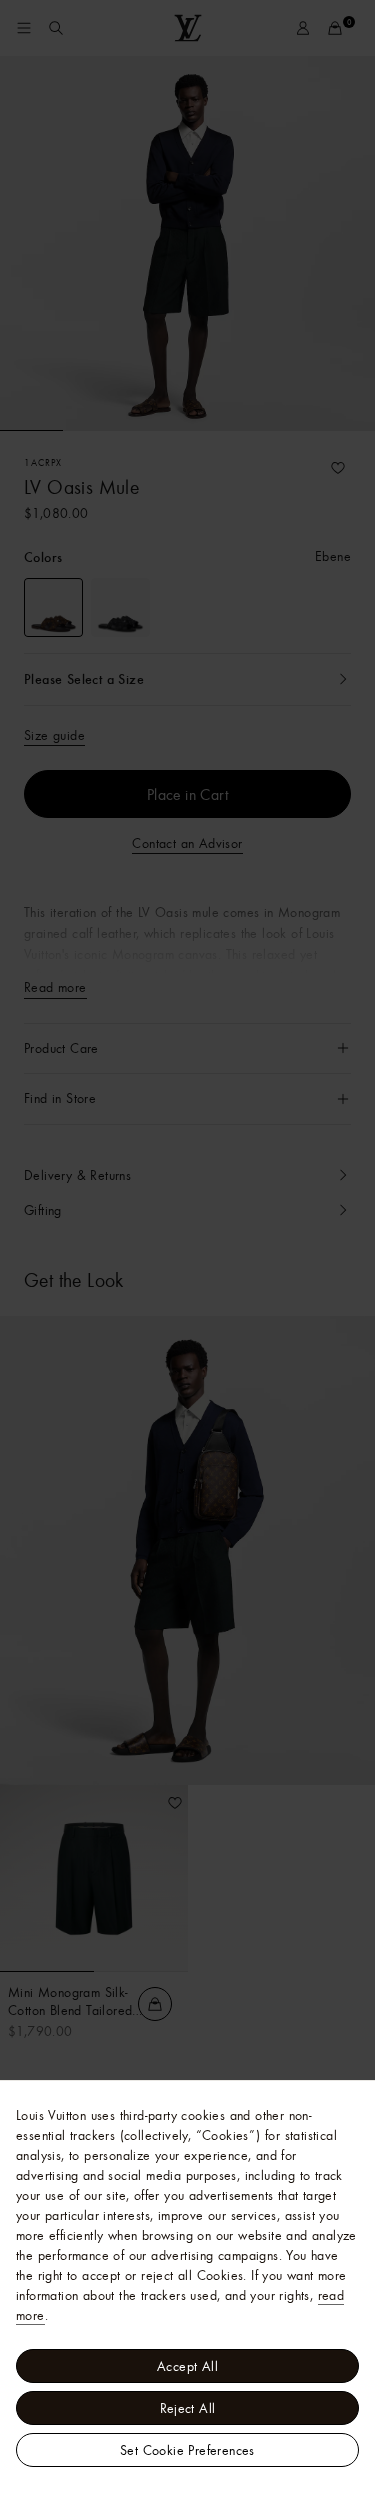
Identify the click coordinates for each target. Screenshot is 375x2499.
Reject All (188, 2408)
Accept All (187, 2366)
